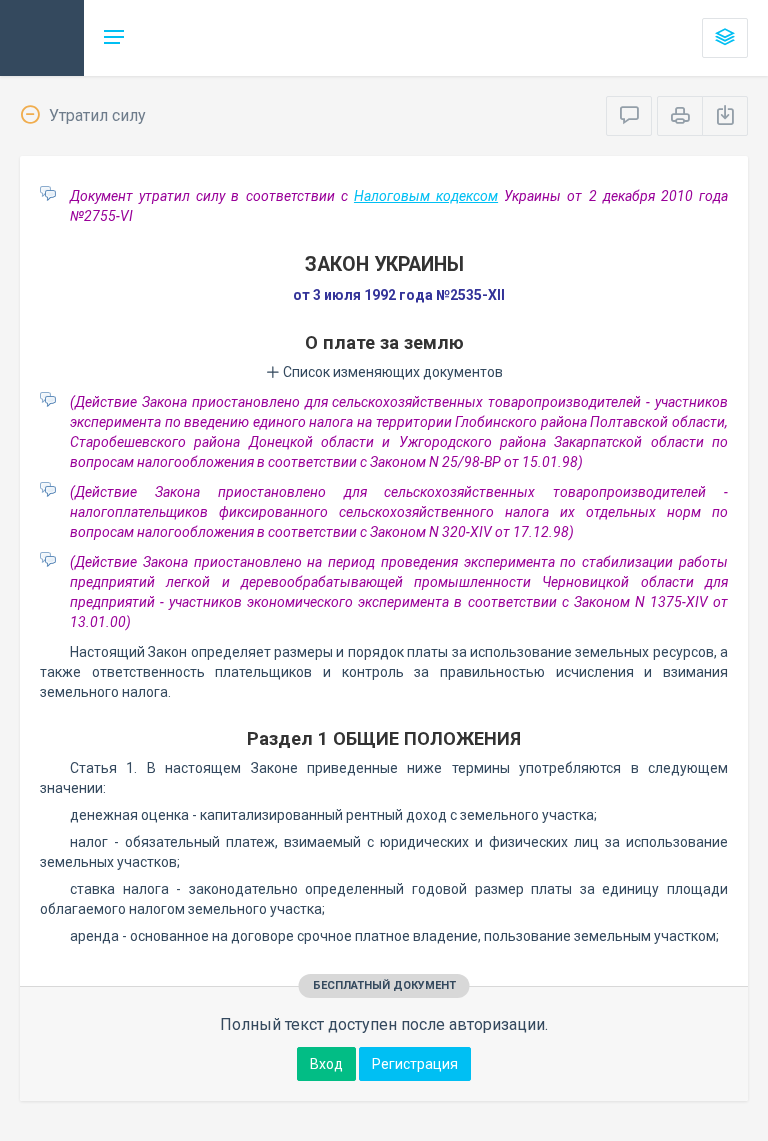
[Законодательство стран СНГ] (42, 38)
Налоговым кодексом (426, 196)
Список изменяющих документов (391, 372)
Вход (326, 1064)
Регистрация (415, 1064)
